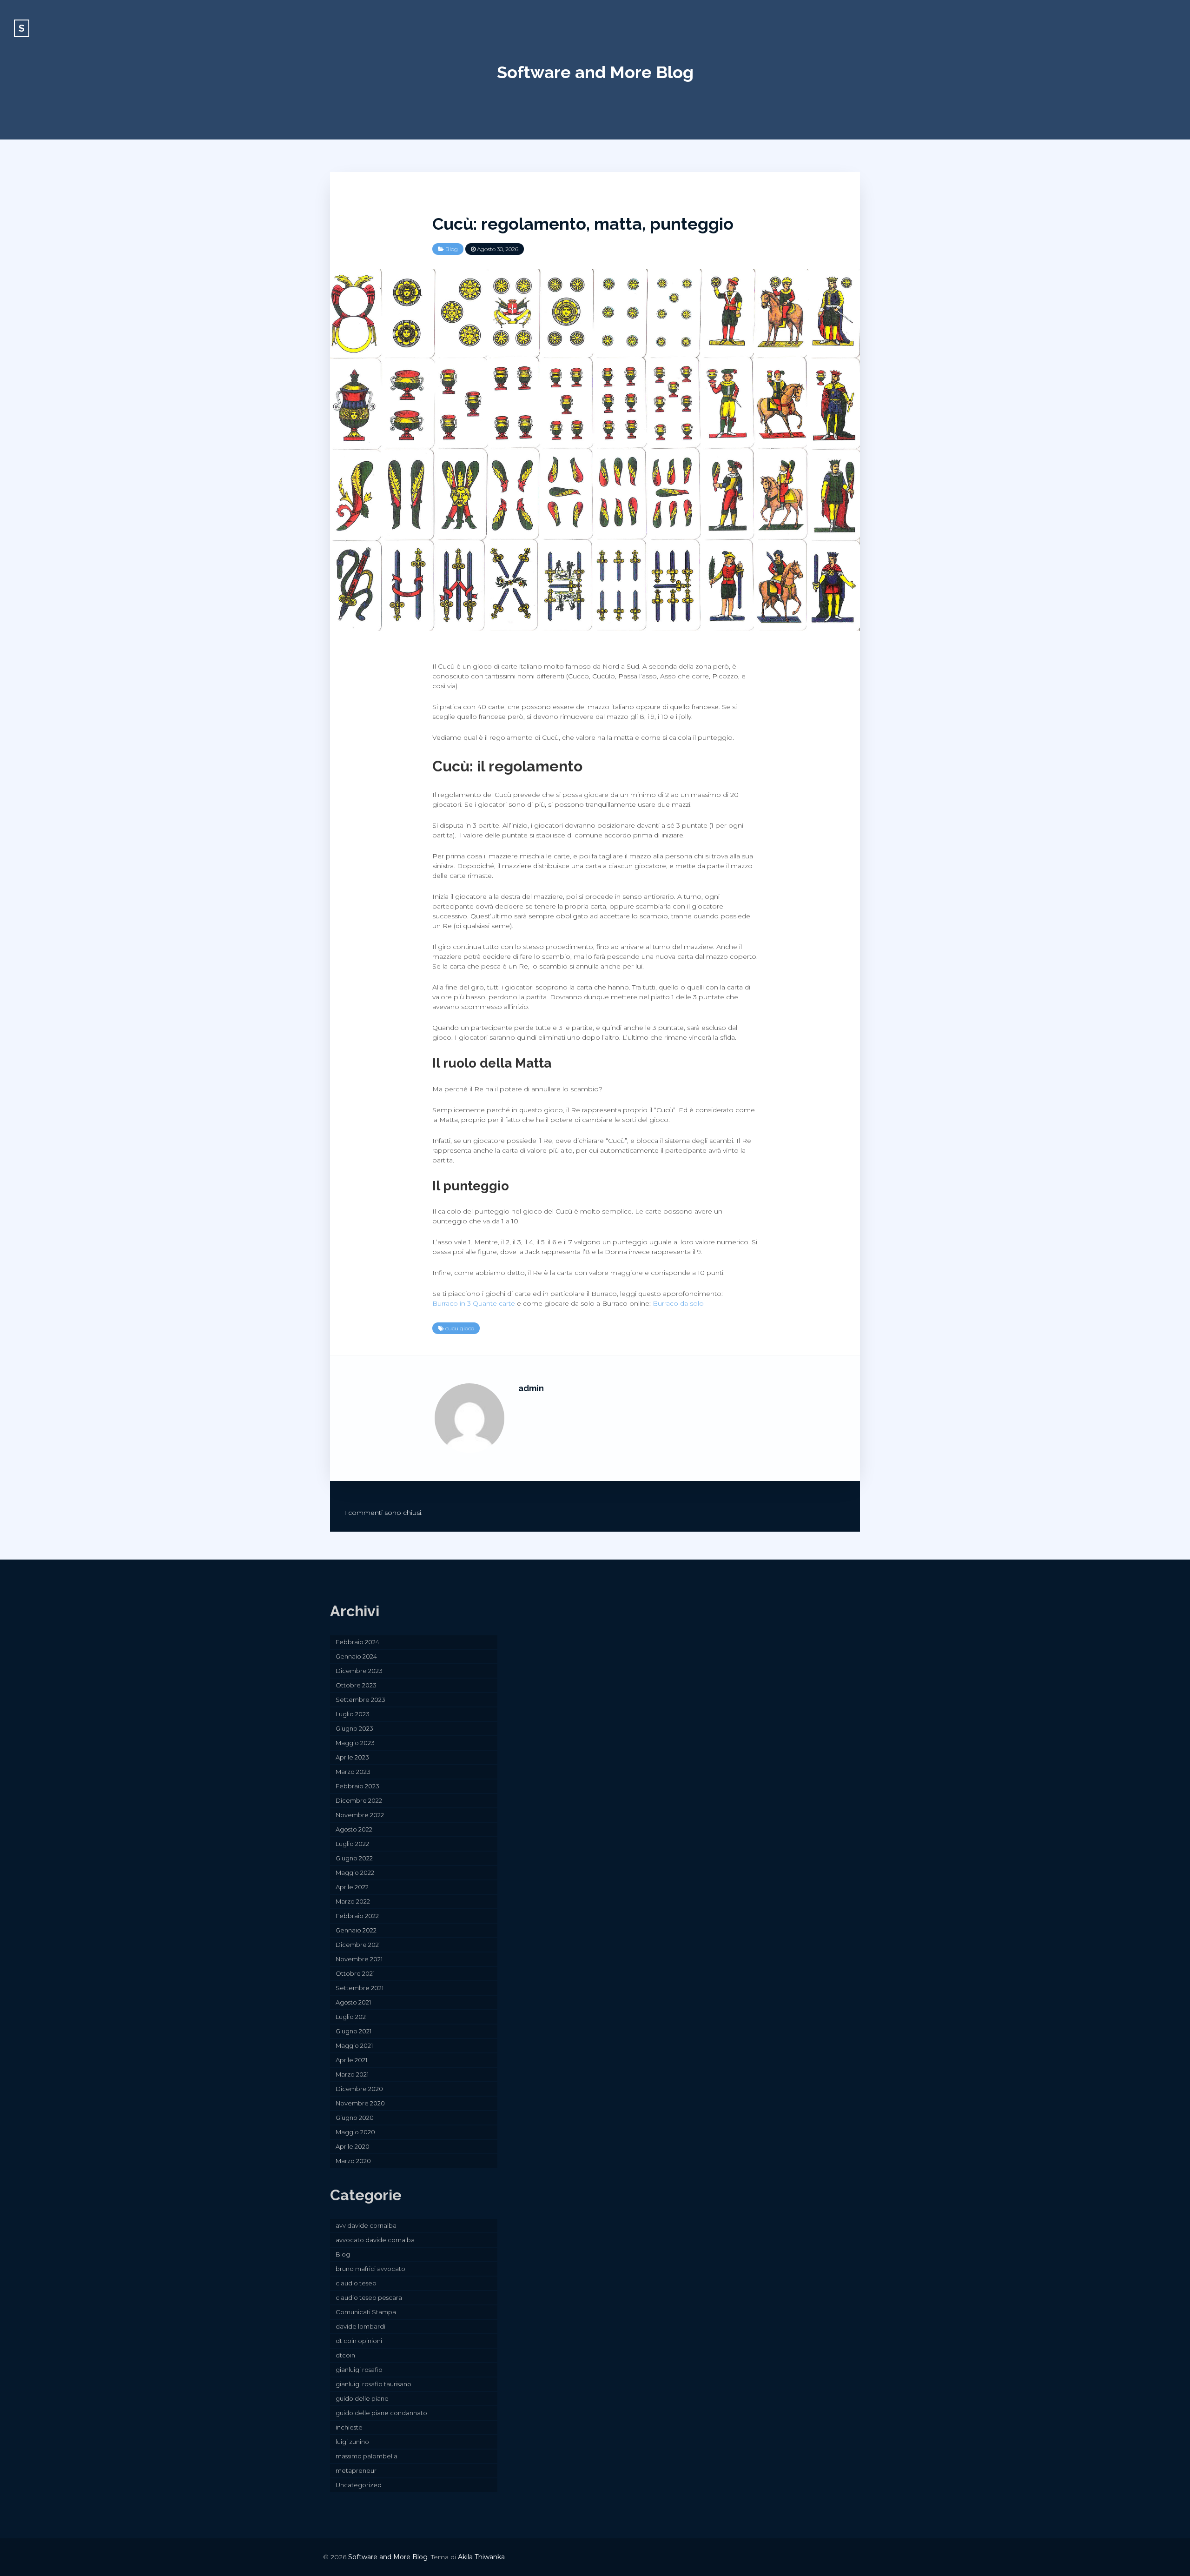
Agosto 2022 (354, 1829)
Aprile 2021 (351, 2060)
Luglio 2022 (352, 1844)
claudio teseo (356, 2283)
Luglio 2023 (353, 1714)
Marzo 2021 (352, 2074)
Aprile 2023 (352, 1757)
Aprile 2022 (352, 1887)
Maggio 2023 (355, 1743)
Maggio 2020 (355, 2132)
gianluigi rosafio (359, 2370)
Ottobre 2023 (356, 1685)
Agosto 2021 (353, 2002)
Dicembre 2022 (359, 1800)
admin (531, 1388)
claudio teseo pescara (369, 2297)
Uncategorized (359, 2485)
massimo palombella (367, 2456)
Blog (452, 249)
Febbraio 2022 (357, 1916)
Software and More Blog (595, 72)
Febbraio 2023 (357, 1786)
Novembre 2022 (360, 1815)
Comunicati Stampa (366, 2312)
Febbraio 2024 (357, 1642)
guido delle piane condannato (381, 2413)
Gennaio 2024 (356, 1656)
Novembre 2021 (359, 1959)
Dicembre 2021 (358, 1945)
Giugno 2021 (354, 2031)
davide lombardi (360, 2326)
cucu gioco (460, 1328)
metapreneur (356, 2470)
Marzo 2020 (353, 2161)
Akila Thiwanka (481, 2557)
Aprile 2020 (353, 2146)
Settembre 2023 (360, 1700)
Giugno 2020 (355, 2118)
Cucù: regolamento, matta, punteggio (583, 224)
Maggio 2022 (355, 1872)
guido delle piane (362, 2398)
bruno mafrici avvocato (370, 2269)
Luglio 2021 (352, 2017)
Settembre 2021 (360, 1988)
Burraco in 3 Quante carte (474, 1303)
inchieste (349, 2427)
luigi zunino (352, 2442)
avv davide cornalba (366, 2225)
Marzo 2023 (353, 1772)
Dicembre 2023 (359, 1671)
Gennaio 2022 (356, 1930)
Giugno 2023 (354, 1728)
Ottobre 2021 (355, 1973)
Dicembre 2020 (359, 2089)
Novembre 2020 (360, 2103)
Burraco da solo (678, 1303)
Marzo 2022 (353, 1901)
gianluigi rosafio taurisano (374, 2384)
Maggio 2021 (354, 2045)
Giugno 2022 (354, 1858)
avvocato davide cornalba (375, 2240)
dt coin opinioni (359, 2341)
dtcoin (345, 2355)
